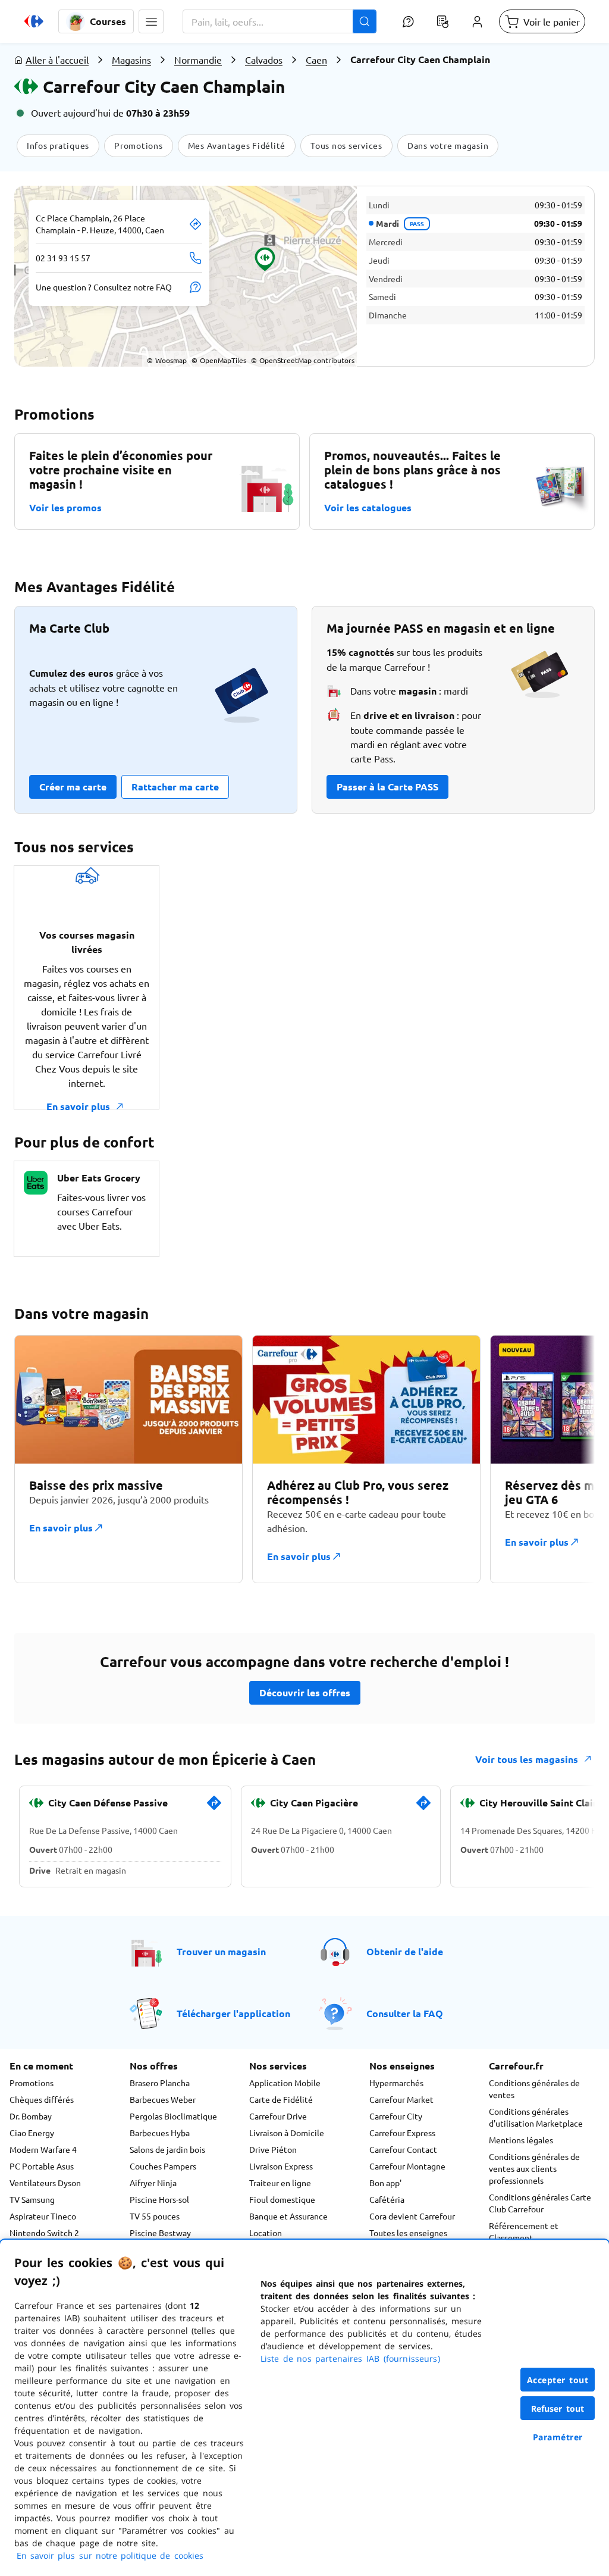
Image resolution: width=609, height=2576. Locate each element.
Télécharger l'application (233, 2013)
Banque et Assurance (288, 2216)
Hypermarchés (396, 2083)
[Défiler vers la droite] (566, 1459)
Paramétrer (558, 2437)
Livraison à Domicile (287, 2133)
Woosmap (167, 360)
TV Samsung (32, 2199)
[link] (214, 1808)
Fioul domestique (282, 2199)
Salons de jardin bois (167, 2149)
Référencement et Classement (524, 2231)
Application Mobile (285, 2083)
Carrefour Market (401, 2099)
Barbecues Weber (163, 2099)
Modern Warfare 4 (43, 2149)
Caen (316, 60)
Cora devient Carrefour (412, 2216)
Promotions (32, 2083)
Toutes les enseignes (408, 2233)
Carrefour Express (402, 2133)
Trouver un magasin (221, 1951)
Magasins (131, 60)
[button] (151, 21)
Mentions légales (521, 2140)
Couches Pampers (163, 2166)
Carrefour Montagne (407, 2166)
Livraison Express (281, 2166)
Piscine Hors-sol (159, 2199)
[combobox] (280, 21)
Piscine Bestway (160, 2233)
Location (266, 2233)
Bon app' (385, 2183)
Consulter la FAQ (405, 2013)
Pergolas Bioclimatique (173, 2116)
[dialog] (304, 2408)
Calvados (264, 60)
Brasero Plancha (160, 2083)
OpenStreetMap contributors (303, 360)
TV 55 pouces (155, 2216)
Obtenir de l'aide (405, 1951)
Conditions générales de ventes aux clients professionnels (534, 2168)
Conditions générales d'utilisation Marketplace (536, 2117)
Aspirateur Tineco (43, 2216)
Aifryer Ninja (153, 2183)
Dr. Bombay (31, 2116)
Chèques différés (42, 2099)
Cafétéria (387, 2199)
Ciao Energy (32, 2133)
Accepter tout (558, 2380)
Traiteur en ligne (280, 2183)
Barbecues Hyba (160, 2133)
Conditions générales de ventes (534, 2089)
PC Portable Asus (42, 2166)
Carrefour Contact (403, 2149)
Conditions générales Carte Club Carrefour (540, 2203)
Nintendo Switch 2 (44, 2233)
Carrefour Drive (278, 2116)
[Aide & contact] (408, 21)
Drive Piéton (273, 2149)
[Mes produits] (442, 21)
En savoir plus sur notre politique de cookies (110, 2555)
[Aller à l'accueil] (34, 21)
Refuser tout (558, 2408)
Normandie (198, 60)
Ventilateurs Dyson (45, 2183)
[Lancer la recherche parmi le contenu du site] (365, 21)
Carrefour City (396, 2116)
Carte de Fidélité (281, 2099)
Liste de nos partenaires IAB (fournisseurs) (350, 2358)
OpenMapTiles (219, 360)
